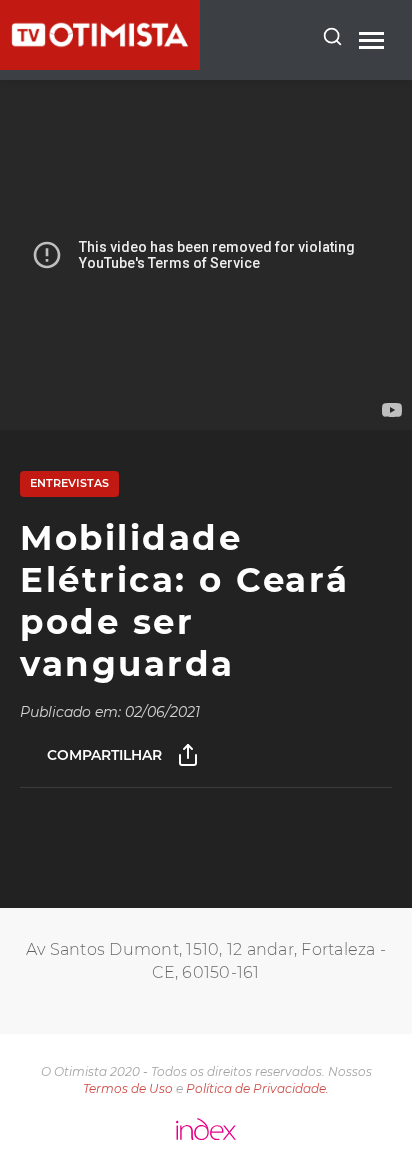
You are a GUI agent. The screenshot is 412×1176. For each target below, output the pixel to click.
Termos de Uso (128, 1088)
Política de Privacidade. (257, 1088)
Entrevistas (69, 483)
